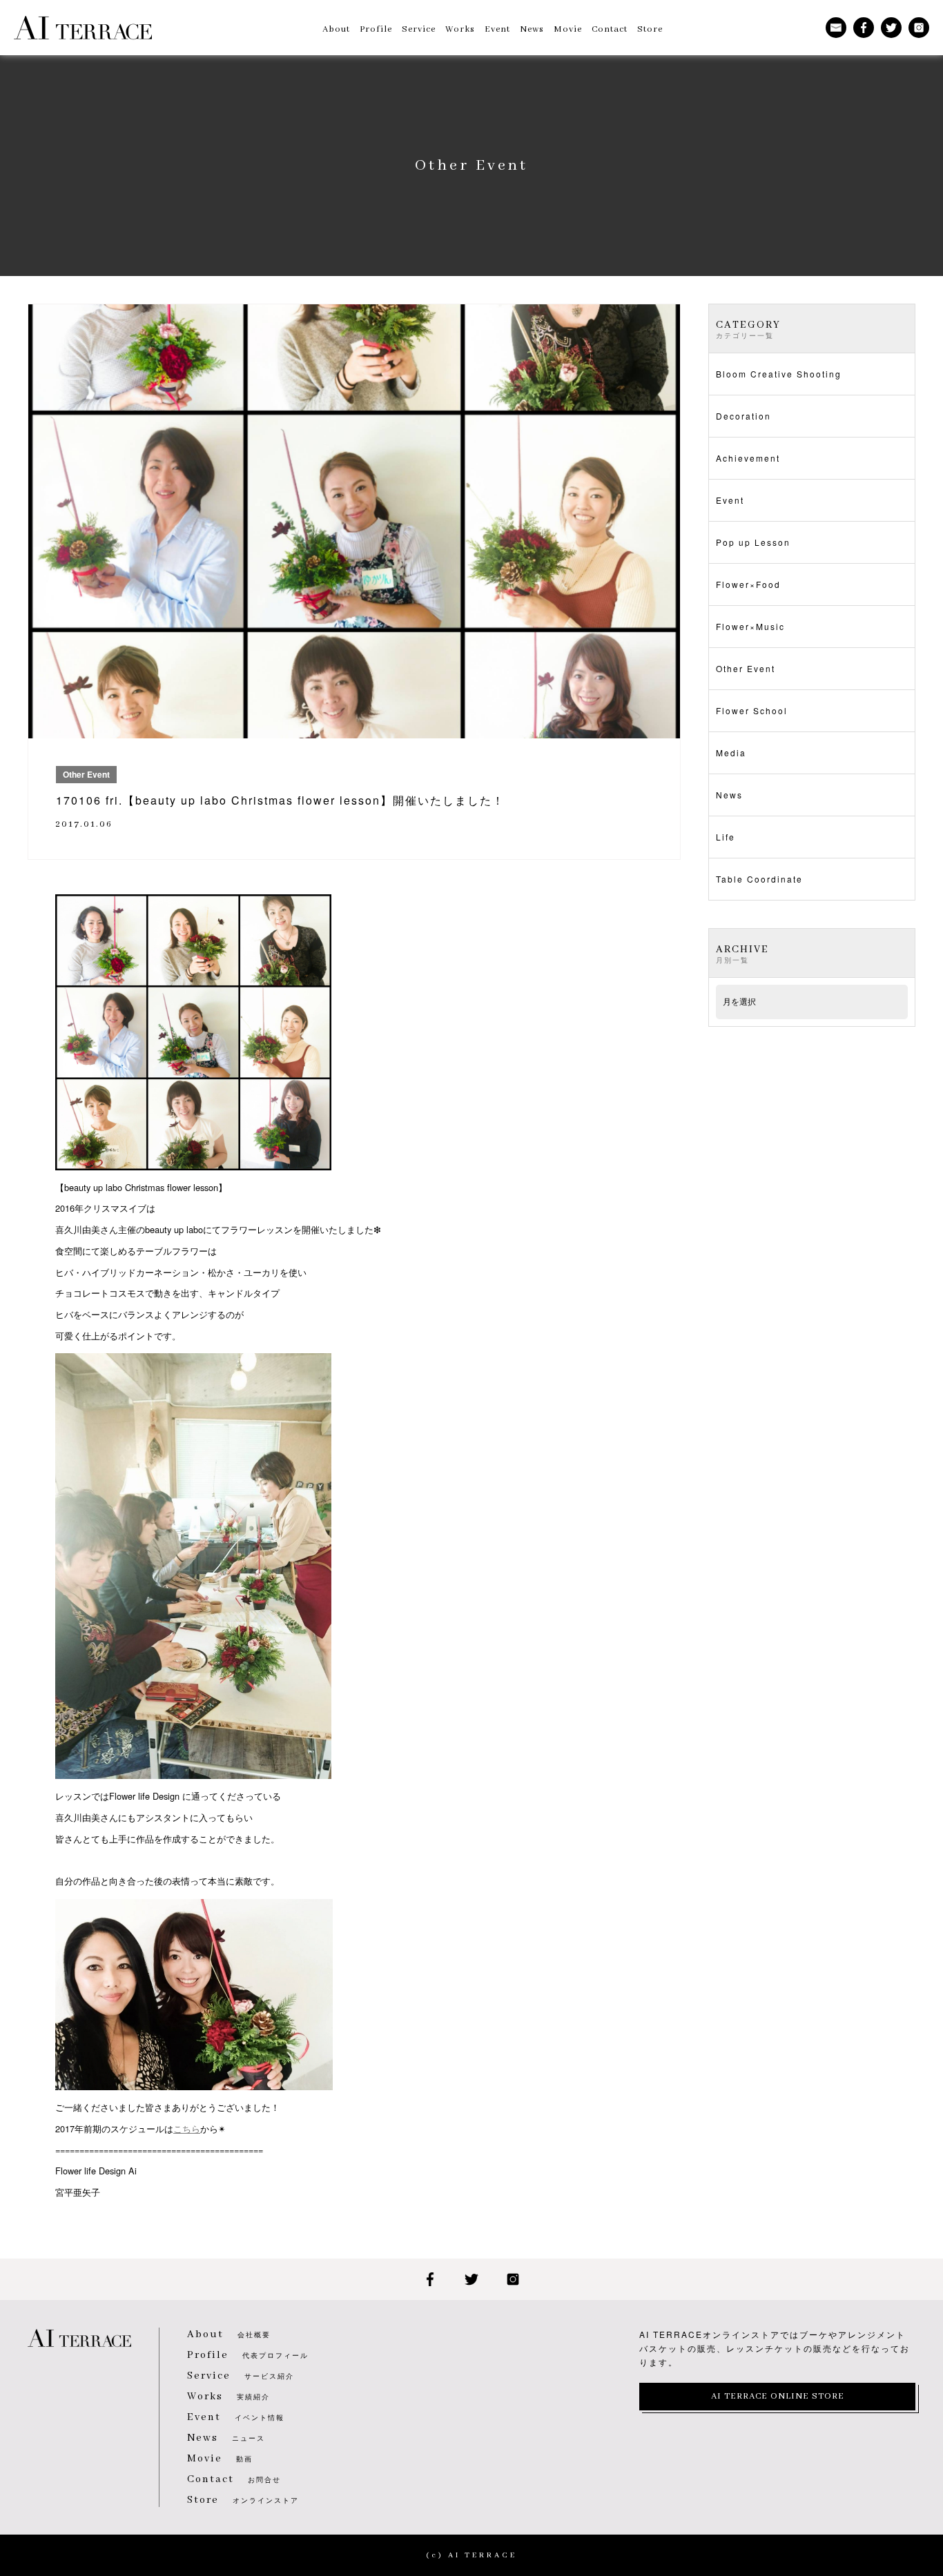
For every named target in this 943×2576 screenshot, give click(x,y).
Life (726, 837)
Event (730, 500)
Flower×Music (750, 626)
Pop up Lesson (753, 542)
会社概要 (229, 2334)
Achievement (748, 458)
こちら (187, 2128)
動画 (220, 2459)
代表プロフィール (248, 2355)
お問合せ (234, 2479)
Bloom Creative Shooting (779, 374)
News (729, 795)
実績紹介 (229, 2397)
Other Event (746, 668)
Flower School (752, 710)
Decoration (743, 416)
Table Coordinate (759, 879)
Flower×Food (748, 584)
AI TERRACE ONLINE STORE (778, 2396)
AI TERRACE (83, 28)
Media (731, 753)
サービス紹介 (241, 2376)
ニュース (226, 2438)
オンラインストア (243, 2500)
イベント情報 (236, 2417)
